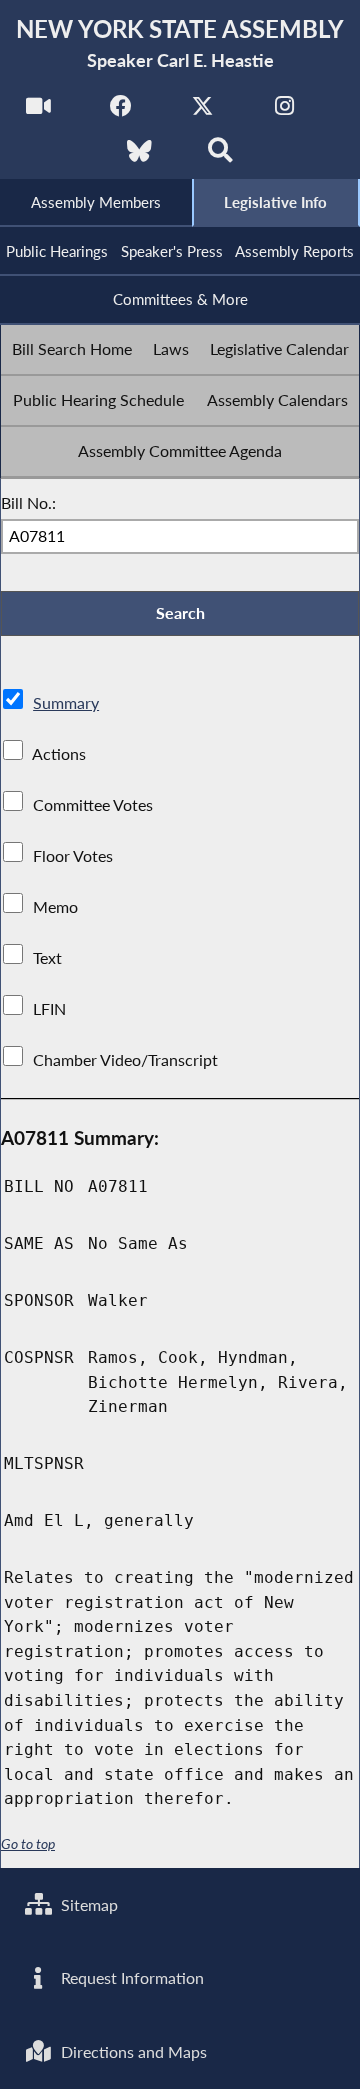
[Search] (220, 156)
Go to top (28, 1844)
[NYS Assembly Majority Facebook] (120, 111)
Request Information (130, 1977)
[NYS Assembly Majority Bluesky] (139, 156)
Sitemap (87, 1904)
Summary (66, 702)
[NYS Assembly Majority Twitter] (202, 111)
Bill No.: (28, 502)
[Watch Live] (38, 111)
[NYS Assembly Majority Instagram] (284, 111)
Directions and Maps (132, 2051)
